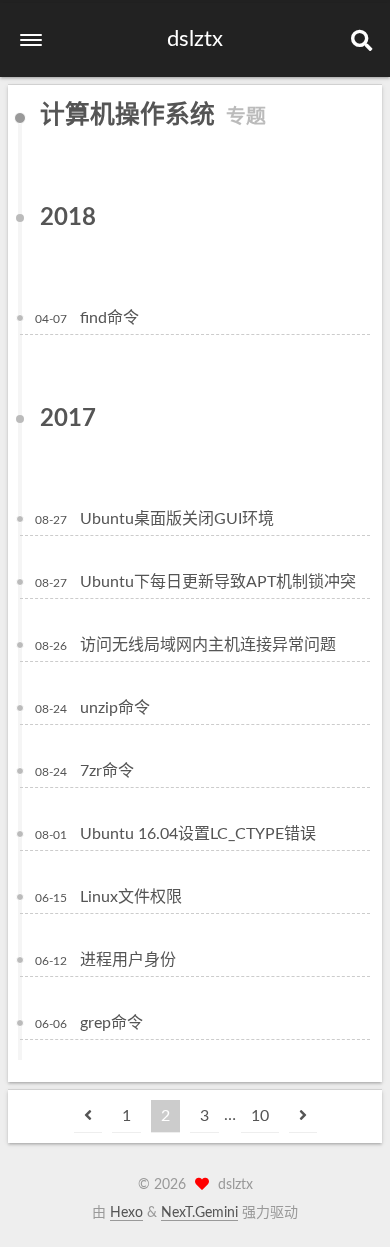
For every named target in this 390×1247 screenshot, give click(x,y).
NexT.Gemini (199, 1213)
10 (260, 1116)
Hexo (126, 1213)
